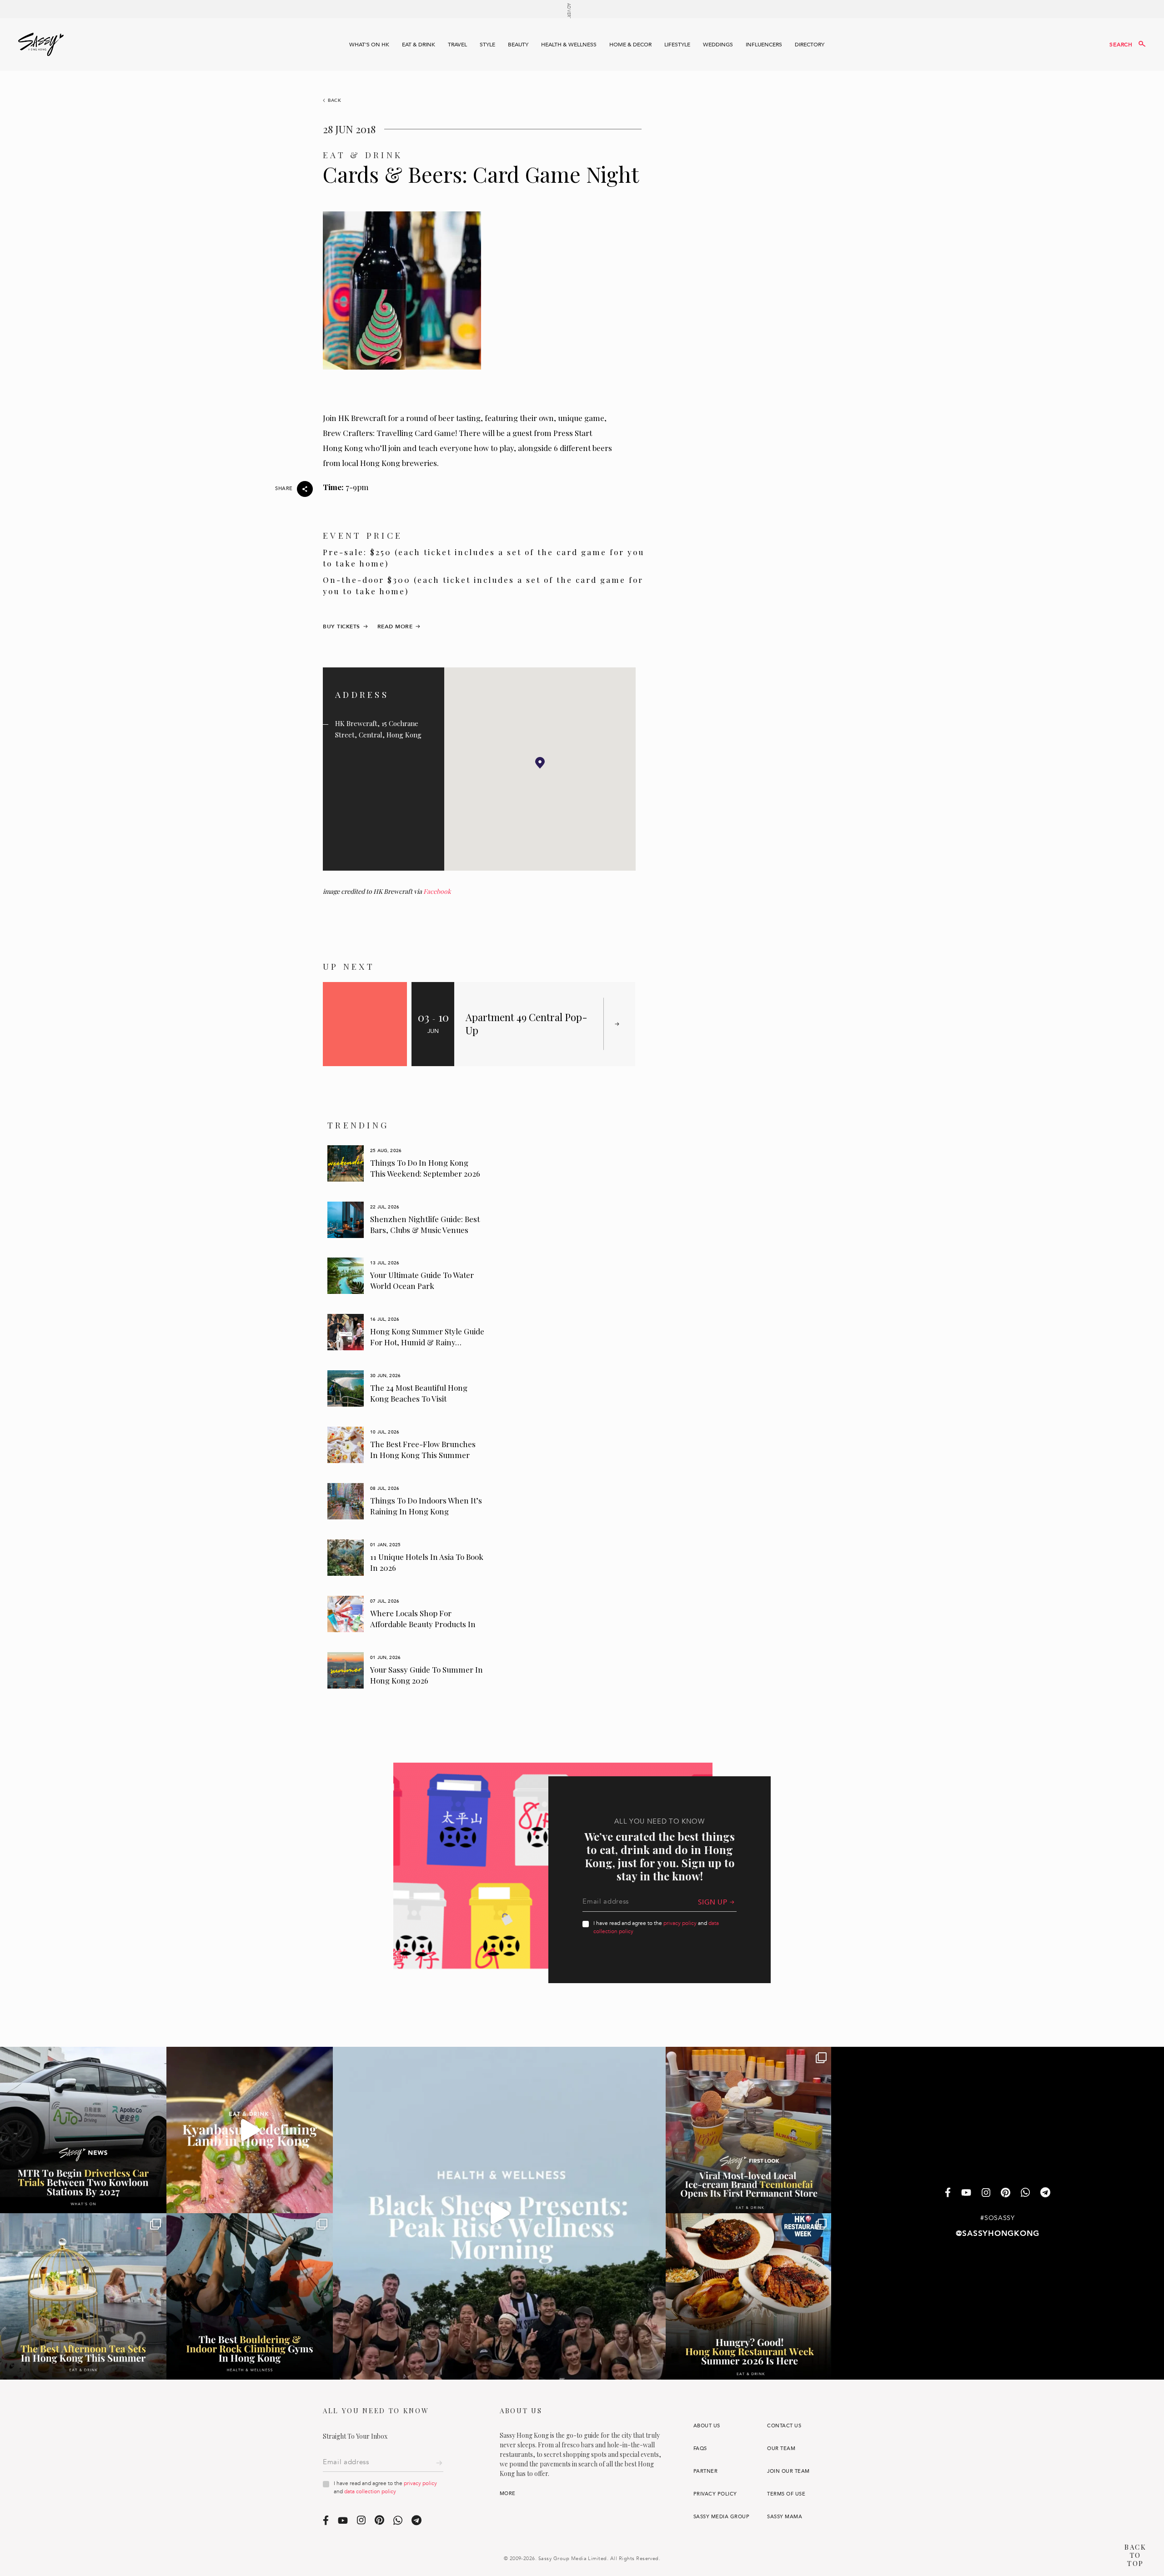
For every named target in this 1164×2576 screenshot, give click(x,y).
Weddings (718, 45)
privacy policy (680, 1923)
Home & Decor (630, 45)
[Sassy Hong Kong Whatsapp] (1025, 2193)
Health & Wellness (569, 45)
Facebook (437, 891)
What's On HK (369, 45)
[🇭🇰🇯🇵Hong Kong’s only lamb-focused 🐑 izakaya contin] (250, 2130)
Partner (705, 2471)
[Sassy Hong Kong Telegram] (1045, 2193)
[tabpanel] (406, 1163)
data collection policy (370, 2491)
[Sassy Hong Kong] (41, 45)
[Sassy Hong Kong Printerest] (1006, 2193)
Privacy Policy (715, 2494)
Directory (810, 45)
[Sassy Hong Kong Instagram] (986, 2193)
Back (335, 100)
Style (487, 45)
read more (395, 626)
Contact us (784, 2426)
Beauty (518, 45)
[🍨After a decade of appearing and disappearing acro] (749, 2130)
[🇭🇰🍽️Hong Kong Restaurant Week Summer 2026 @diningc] (749, 2296)
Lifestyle (677, 45)
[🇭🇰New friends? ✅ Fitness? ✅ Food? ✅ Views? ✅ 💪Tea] (499, 2213)
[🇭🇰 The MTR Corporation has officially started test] (83, 2130)
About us (707, 2426)
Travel (457, 45)
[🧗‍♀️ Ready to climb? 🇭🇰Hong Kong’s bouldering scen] (250, 2296)
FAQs (700, 2448)
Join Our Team (788, 2471)
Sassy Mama (785, 2517)
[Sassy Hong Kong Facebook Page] (948, 2193)
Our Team (781, 2448)
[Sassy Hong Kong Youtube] (966, 2193)
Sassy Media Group (721, 2517)
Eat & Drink (419, 45)
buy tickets (341, 626)
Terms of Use (786, 2494)
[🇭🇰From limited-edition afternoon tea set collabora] (83, 2296)
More (508, 2493)
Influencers (764, 45)
